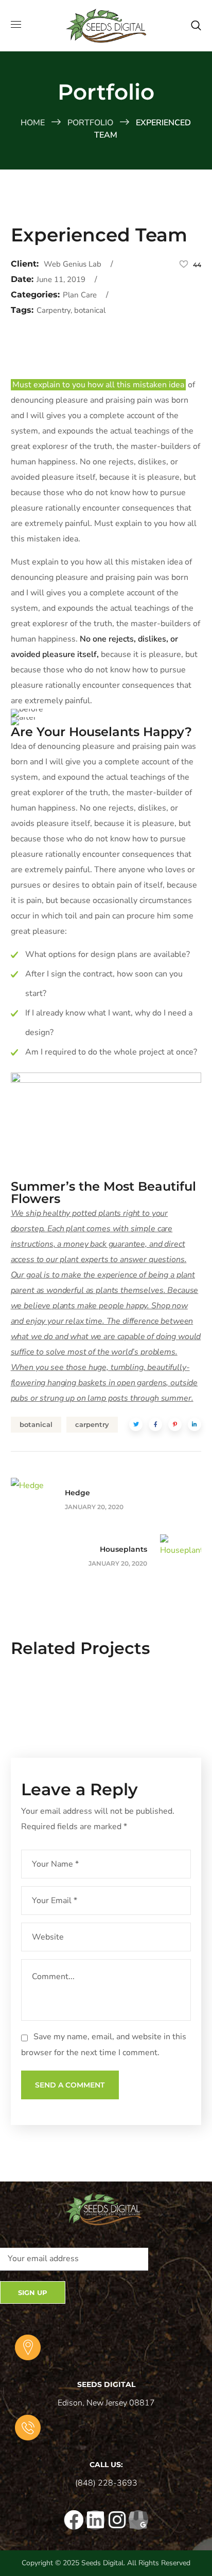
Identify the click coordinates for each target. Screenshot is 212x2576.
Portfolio (90, 123)
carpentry (92, 1424)
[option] (106, 1699)
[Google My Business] (138, 2520)
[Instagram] (117, 2520)
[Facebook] (74, 2520)
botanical (36, 1424)
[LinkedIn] (95, 2520)
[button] (196, 26)
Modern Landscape (106, 1704)
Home (33, 123)
